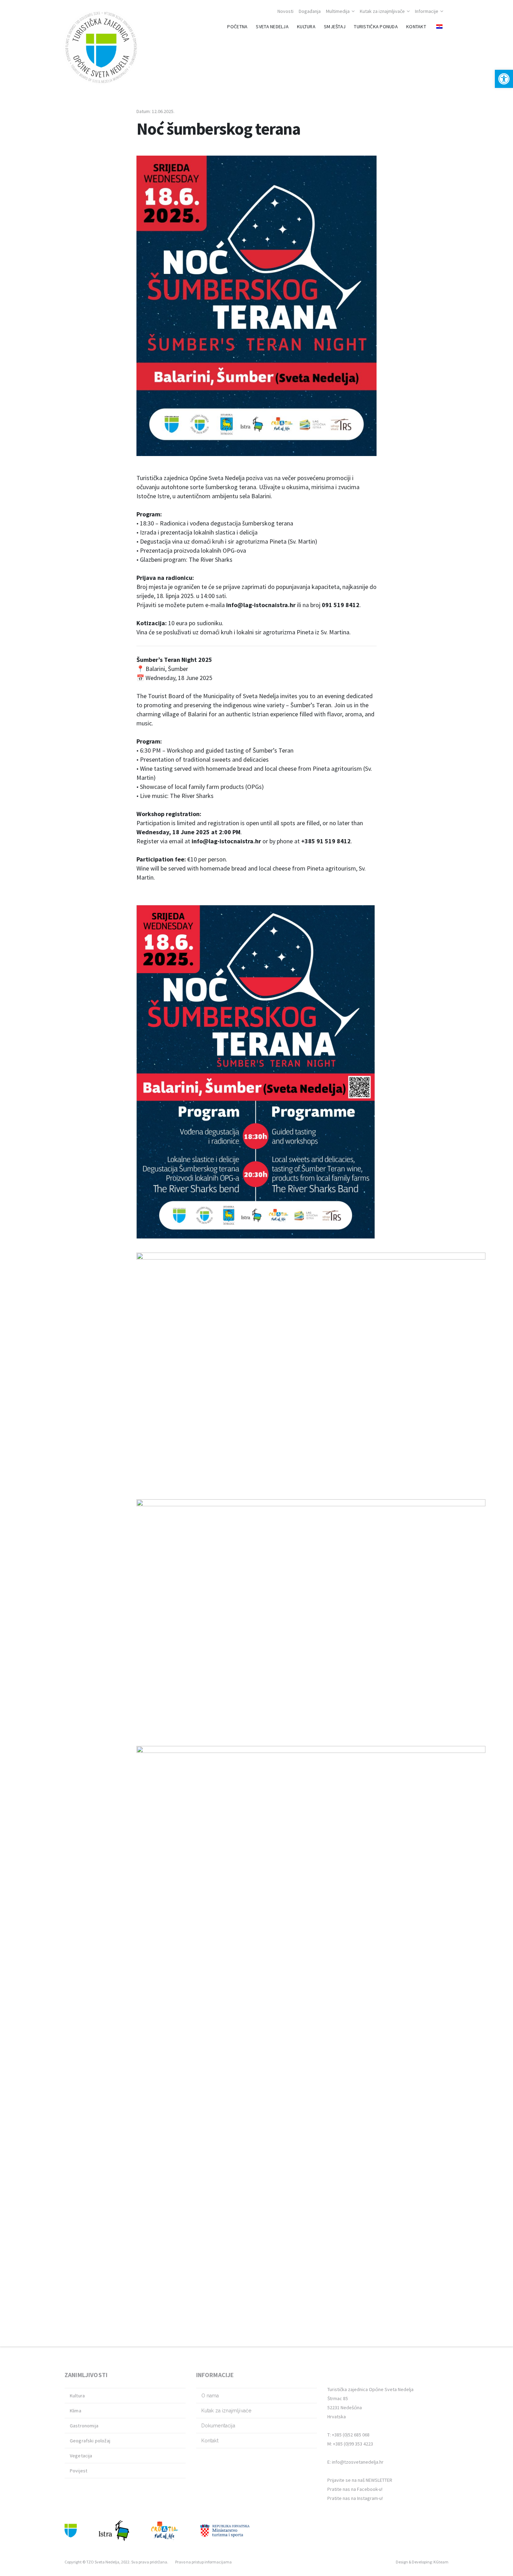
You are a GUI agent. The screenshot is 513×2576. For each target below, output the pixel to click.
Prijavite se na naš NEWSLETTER (360, 2480)
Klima (76, 2411)
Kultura (77, 2396)
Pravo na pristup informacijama (203, 2562)
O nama (210, 2396)
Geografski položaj (90, 2441)
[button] (504, 79)
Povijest (79, 2471)
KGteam (441, 2562)
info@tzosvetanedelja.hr (358, 2462)
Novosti (285, 11)
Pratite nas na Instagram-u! (355, 2498)
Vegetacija (81, 2456)
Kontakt (210, 2441)
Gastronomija (84, 2426)
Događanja (310, 11)
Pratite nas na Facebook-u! (355, 2489)
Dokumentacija (218, 2426)
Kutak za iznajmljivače (382, 11)
